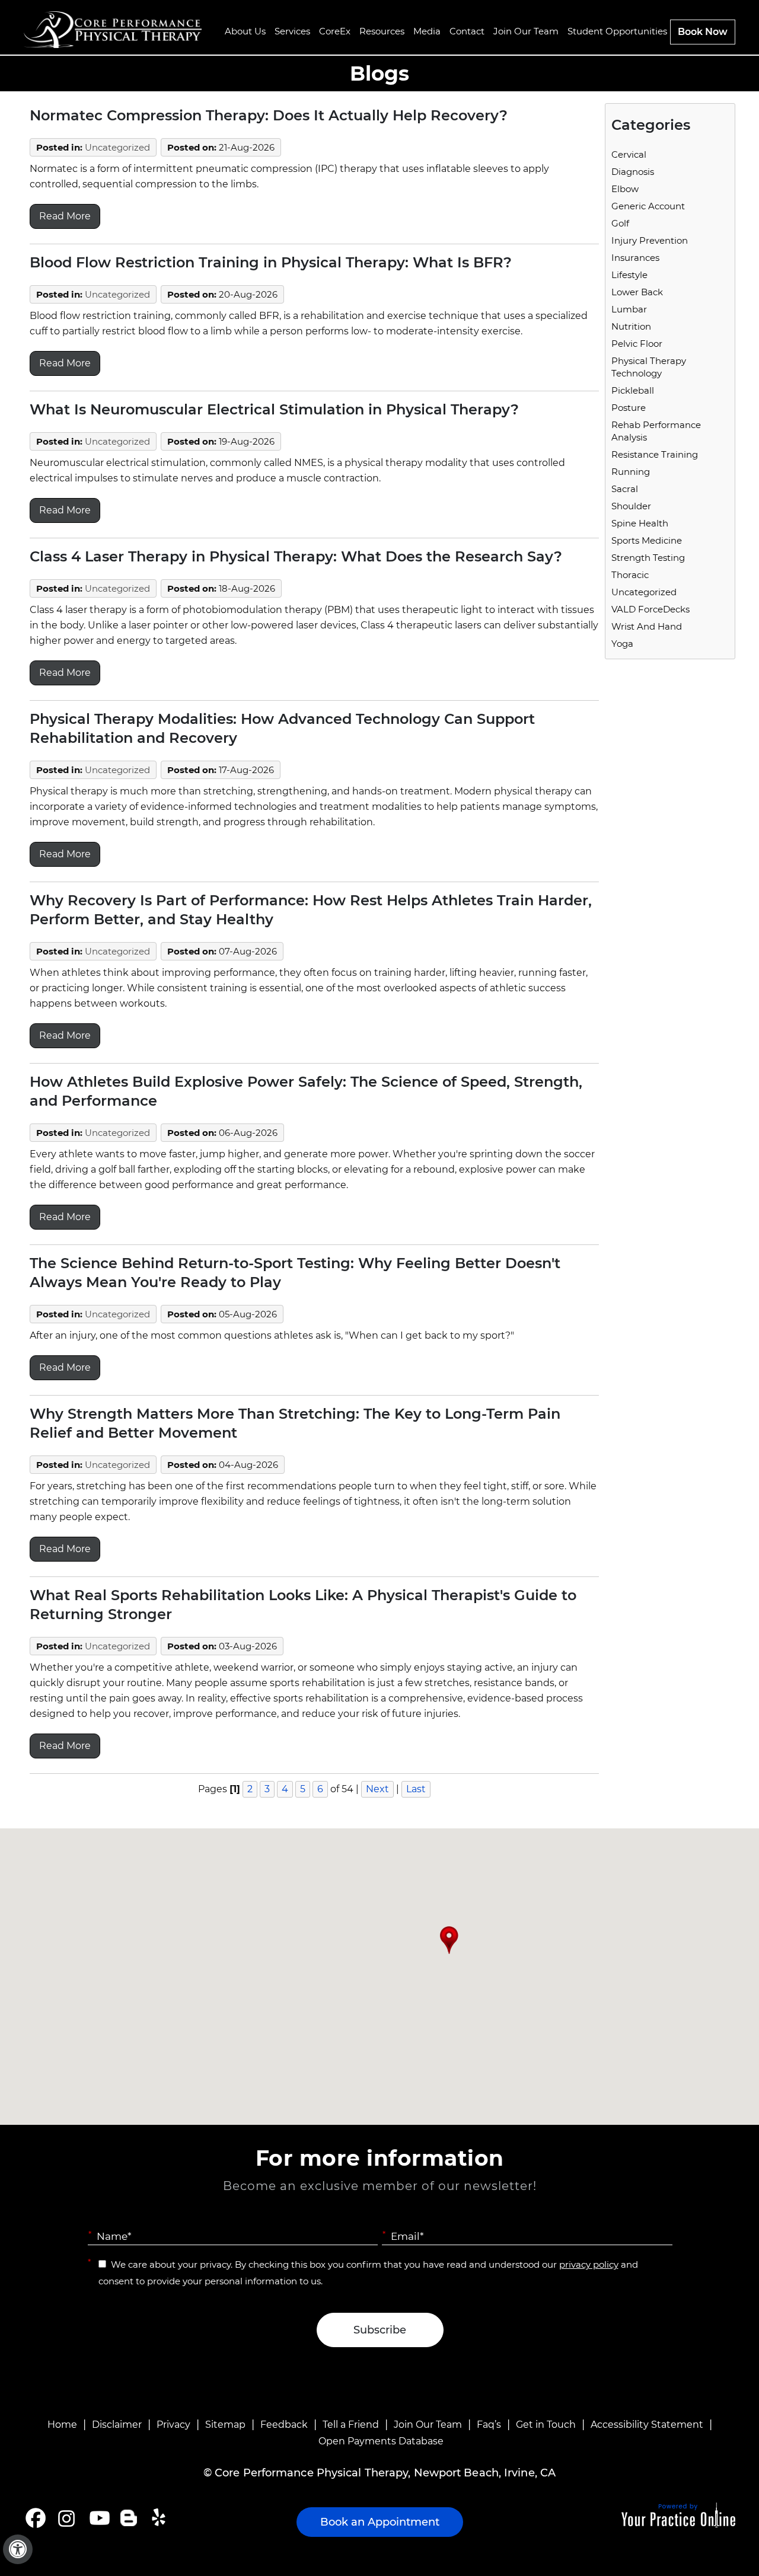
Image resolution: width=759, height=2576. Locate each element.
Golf (620, 223)
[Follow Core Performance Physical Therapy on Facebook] (36, 2518)
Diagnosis (633, 172)
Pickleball (633, 390)
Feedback (284, 2425)
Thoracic (630, 575)
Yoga (622, 644)
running (631, 472)
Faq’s (489, 2425)
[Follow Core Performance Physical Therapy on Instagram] (66, 2518)
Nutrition (631, 326)
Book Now (703, 32)
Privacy (173, 2425)
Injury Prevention (650, 240)
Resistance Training (655, 454)
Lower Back (637, 292)
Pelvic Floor (637, 344)
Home (62, 2425)
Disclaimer (117, 2425)
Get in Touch (546, 2425)
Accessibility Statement (647, 2425)
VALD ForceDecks (650, 609)
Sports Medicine (647, 540)
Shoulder (631, 506)
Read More (65, 216)
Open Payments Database (381, 2441)
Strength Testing (648, 558)
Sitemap (225, 2425)
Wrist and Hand (647, 626)
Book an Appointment (380, 2522)
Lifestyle (629, 275)
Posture (629, 408)
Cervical (629, 154)
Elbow (625, 189)
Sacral (625, 489)
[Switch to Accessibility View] (18, 2549)
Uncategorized (117, 147)
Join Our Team (428, 2425)
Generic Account (648, 206)
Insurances (635, 258)
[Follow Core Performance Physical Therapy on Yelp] (160, 2518)
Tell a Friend (351, 2425)
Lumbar (629, 309)
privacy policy (589, 2264)
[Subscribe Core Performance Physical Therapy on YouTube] (98, 2518)
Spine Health (640, 523)
